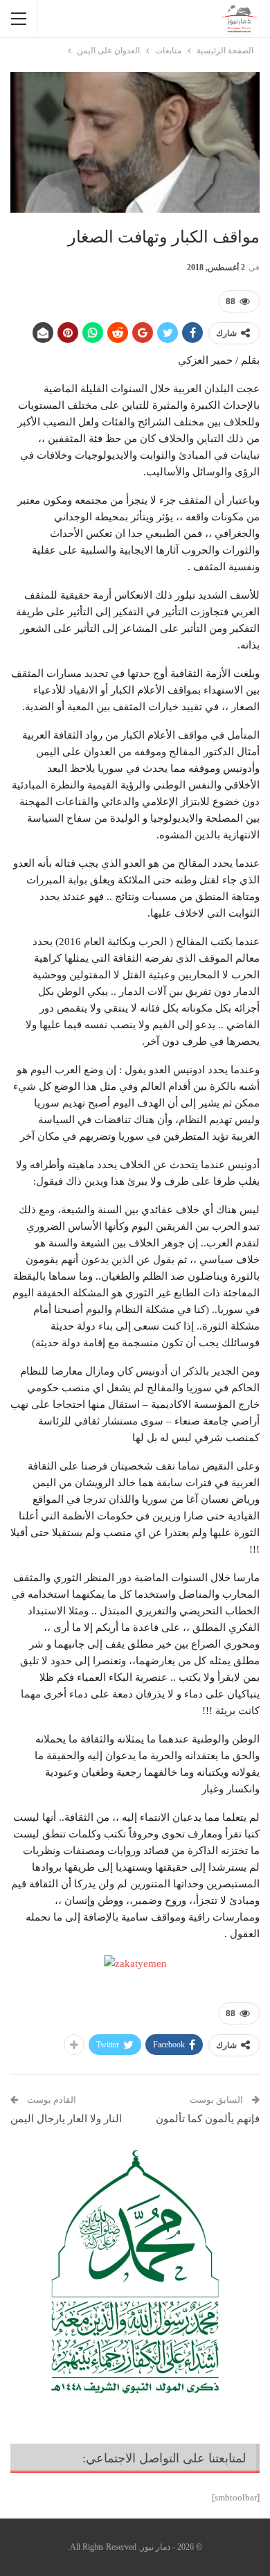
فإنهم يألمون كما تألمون (208, 2119)
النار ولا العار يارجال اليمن (66, 2119)
